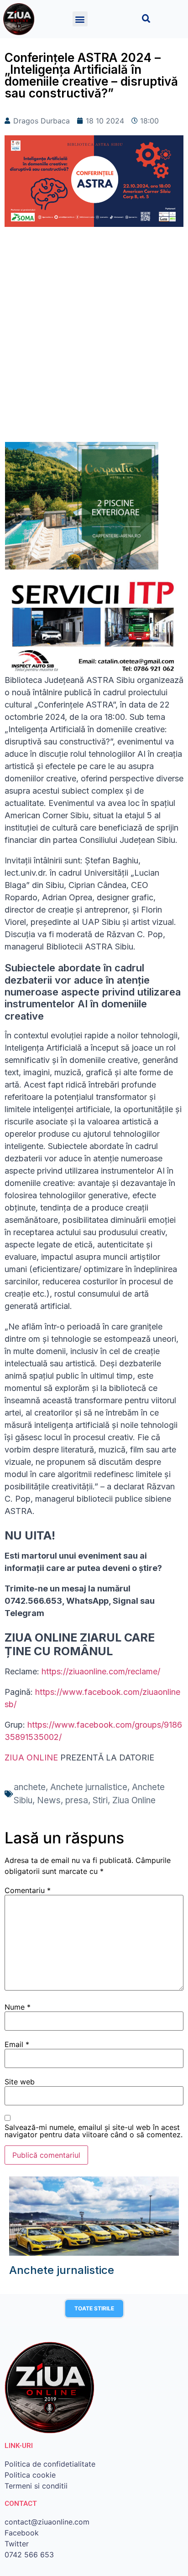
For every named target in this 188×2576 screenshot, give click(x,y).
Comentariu (28, 1890)
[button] (80, 19)
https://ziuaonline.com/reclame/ (101, 1671)
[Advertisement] (94, 339)
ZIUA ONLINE (31, 1758)
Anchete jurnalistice (89, 1787)
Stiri (100, 1800)
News (49, 1800)
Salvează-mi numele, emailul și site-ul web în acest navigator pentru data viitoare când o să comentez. (94, 2131)
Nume (18, 2007)
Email (17, 2044)
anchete (30, 1787)
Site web (20, 2082)
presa (77, 1800)
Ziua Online (134, 1800)
